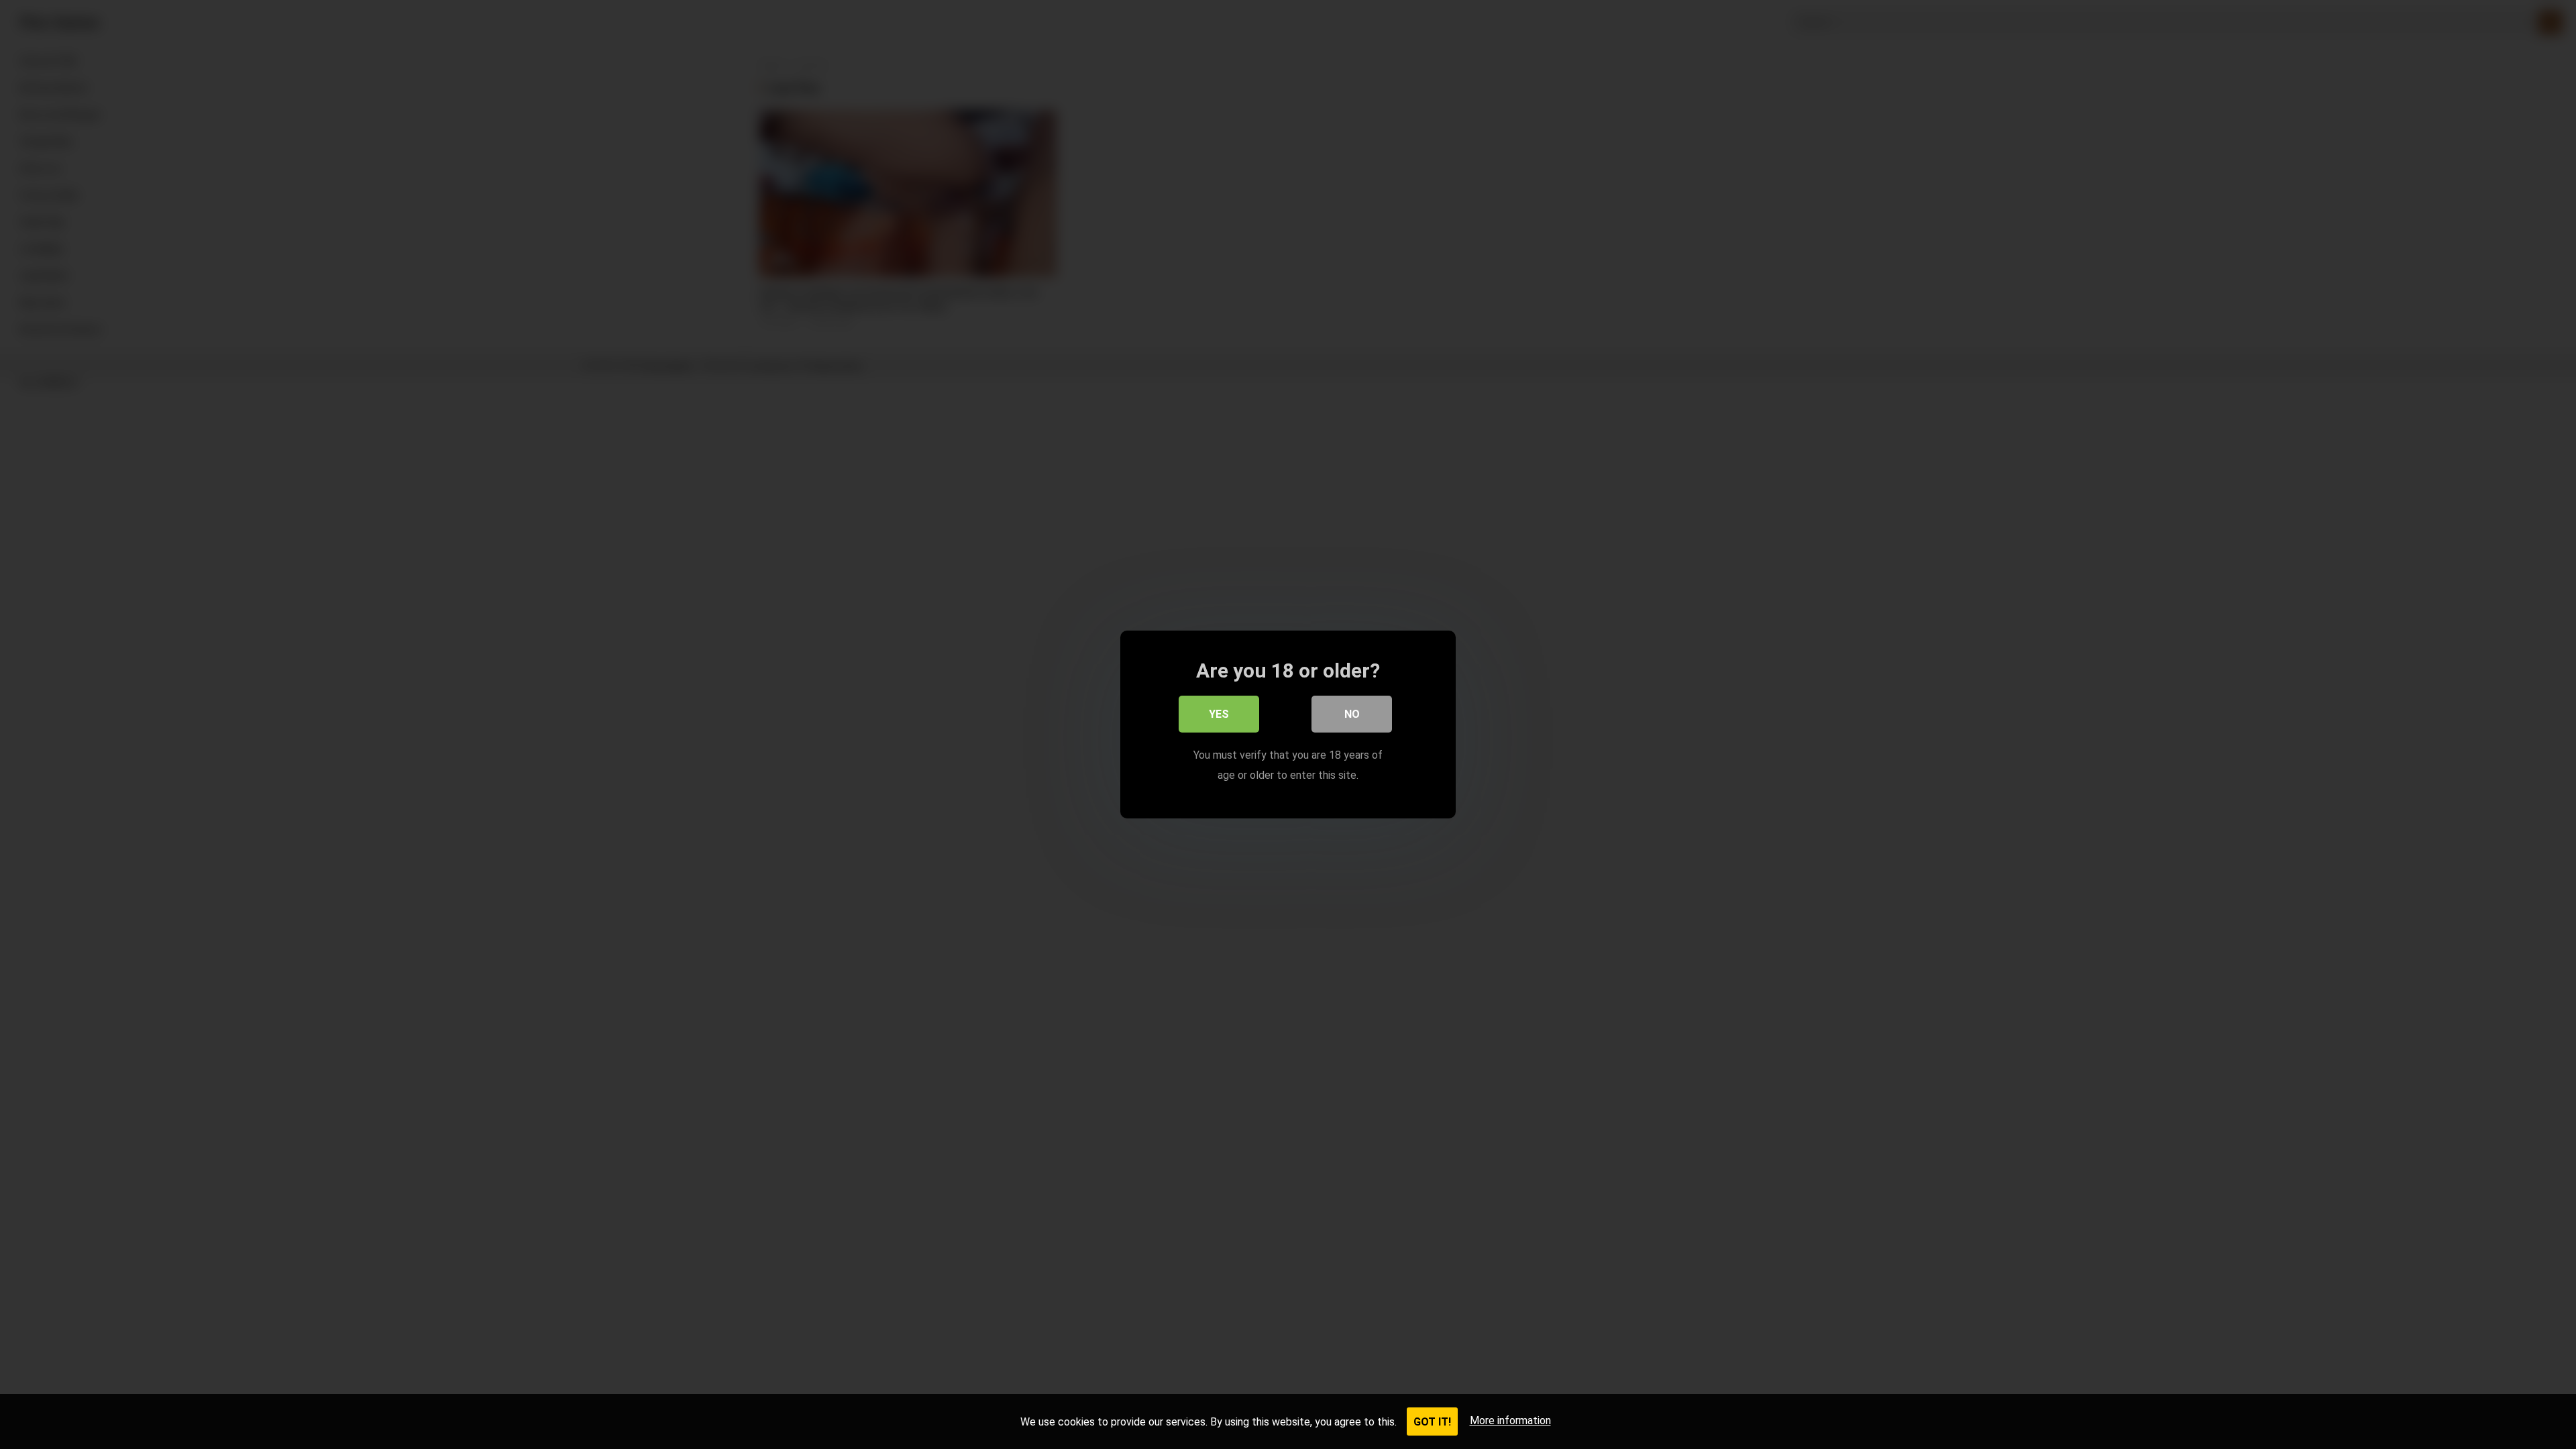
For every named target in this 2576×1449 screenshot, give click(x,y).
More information (1510, 1420)
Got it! (1432, 1422)
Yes (1219, 714)
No (1352, 714)
